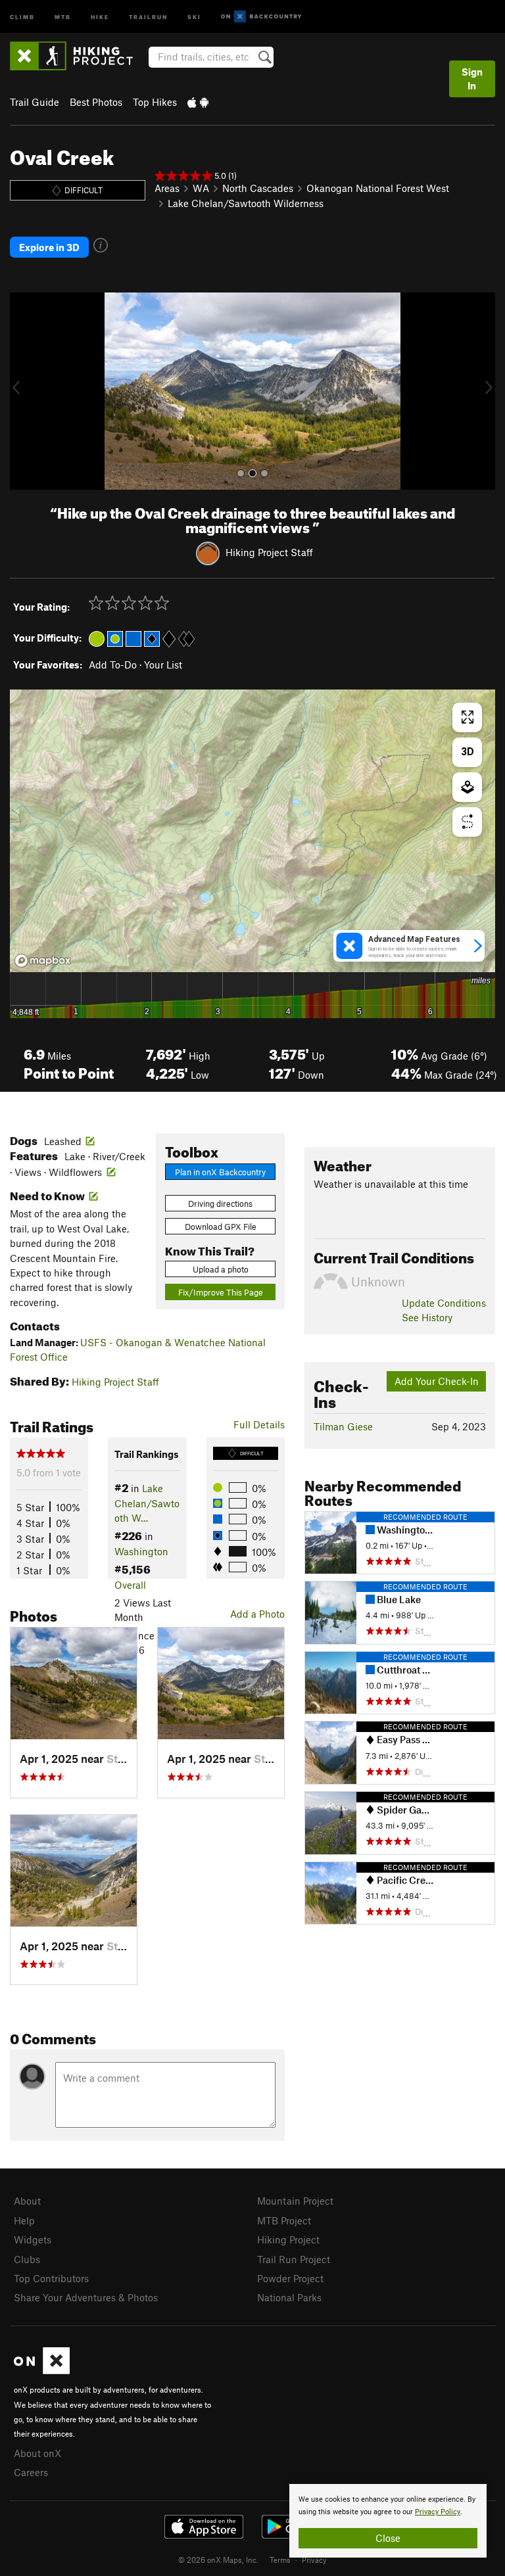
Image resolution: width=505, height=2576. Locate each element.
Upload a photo (221, 1269)
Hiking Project (288, 2239)
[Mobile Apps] (198, 102)
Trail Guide (35, 102)
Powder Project (290, 2278)
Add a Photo (257, 1614)
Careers (31, 2472)
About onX (37, 2453)
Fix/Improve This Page (221, 1292)
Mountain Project (295, 2201)
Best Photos (96, 102)
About (27, 2201)
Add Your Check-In (437, 1381)
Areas (167, 188)
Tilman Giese (343, 1426)
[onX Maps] (42, 2370)
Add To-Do (113, 665)
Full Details (259, 1424)
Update (444, 1303)
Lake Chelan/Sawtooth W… (147, 1503)
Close (388, 2538)
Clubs (27, 2259)
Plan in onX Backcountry (220, 1172)
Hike (100, 16)
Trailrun (148, 16)
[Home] (78, 56)
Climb (22, 16)
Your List (163, 665)
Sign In (472, 79)
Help (24, 2220)
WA (201, 188)
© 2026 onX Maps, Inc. (218, 2560)
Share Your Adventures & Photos (86, 2297)
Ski (194, 16)
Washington (141, 1551)
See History (427, 1317)
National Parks (289, 2297)
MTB (63, 16)
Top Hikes (155, 102)
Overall (130, 1585)
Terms (280, 2560)
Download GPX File (221, 1227)
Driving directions (220, 1204)
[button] (23, 391)
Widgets (33, 2239)
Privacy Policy (438, 2512)
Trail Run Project (294, 2259)
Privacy (314, 2560)
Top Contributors (51, 2278)
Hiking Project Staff (269, 552)
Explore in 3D (49, 247)
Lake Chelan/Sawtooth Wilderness (246, 203)
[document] (388, 2521)
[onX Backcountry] (261, 17)
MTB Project (284, 2220)
